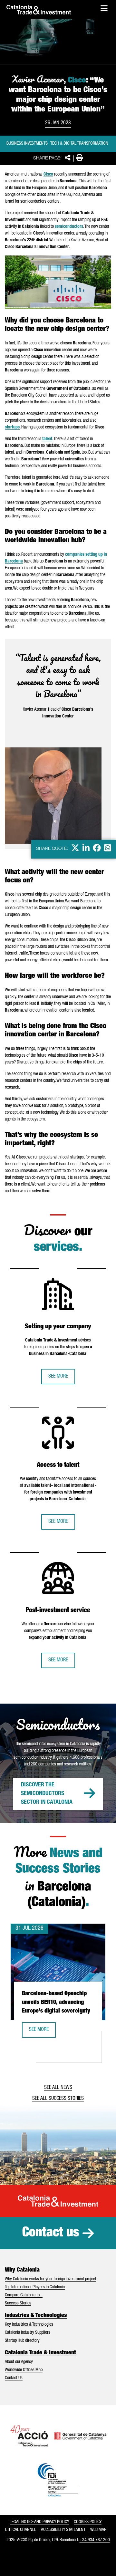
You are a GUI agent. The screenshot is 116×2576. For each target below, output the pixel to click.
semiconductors (69, 227)
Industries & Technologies (36, 2316)
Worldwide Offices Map (24, 2370)
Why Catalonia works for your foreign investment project (51, 2279)
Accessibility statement (63, 2530)
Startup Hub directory (22, 2341)
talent (47, 439)
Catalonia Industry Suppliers (28, 2333)
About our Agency (19, 2362)
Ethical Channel (21, 2530)
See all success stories (58, 2099)
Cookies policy (88, 2522)
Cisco (48, 175)
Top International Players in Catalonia (35, 2287)
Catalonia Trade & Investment (40, 2353)
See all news (58, 2088)
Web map (98, 2530)
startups (12, 428)
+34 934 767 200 (95, 2540)
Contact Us (14, 2378)
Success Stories (18, 2303)
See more (58, 1377)
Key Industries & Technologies (29, 2325)
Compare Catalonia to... (24, 2295)
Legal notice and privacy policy (39, 2522)
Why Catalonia (22, 2270)
